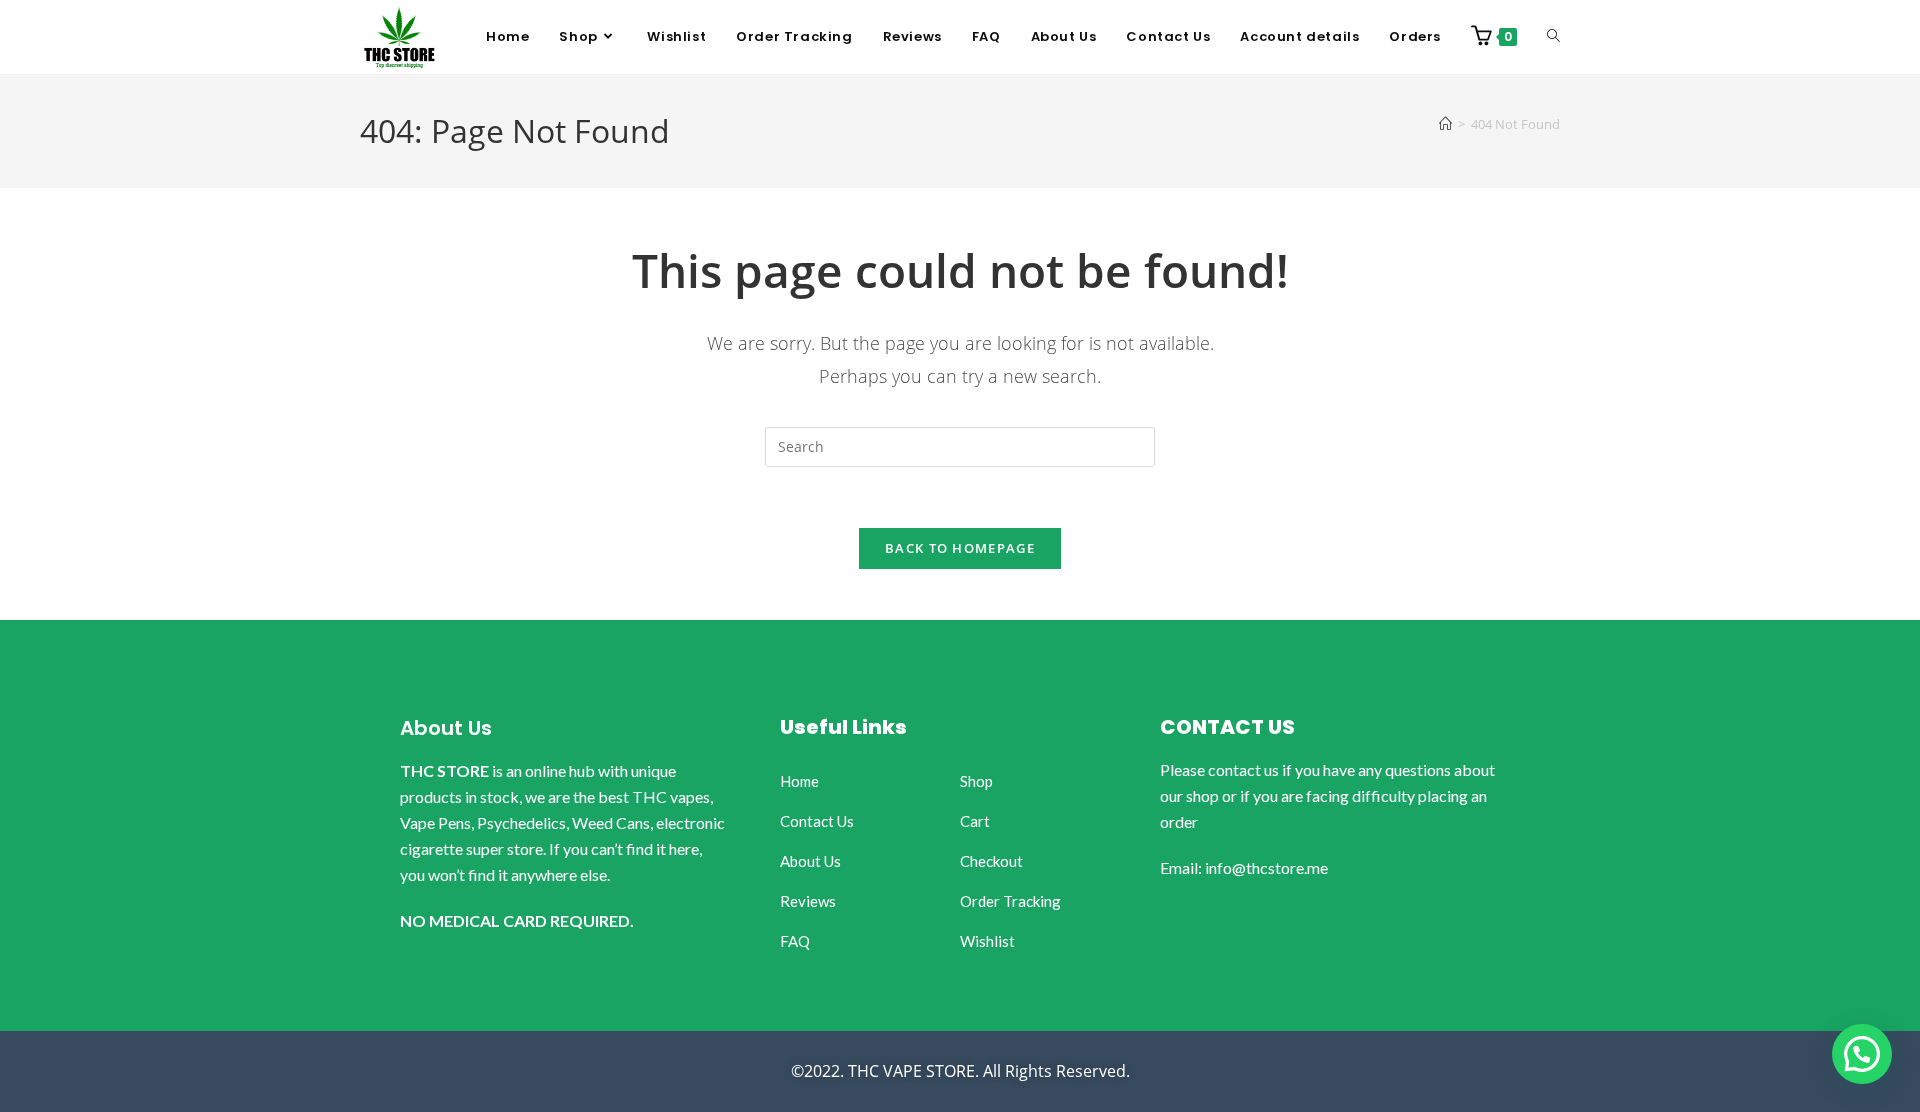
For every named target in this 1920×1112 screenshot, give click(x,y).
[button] (1862, 1054)
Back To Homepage (960, 548)
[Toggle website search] (1553, 37)
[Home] (1445, 124)
